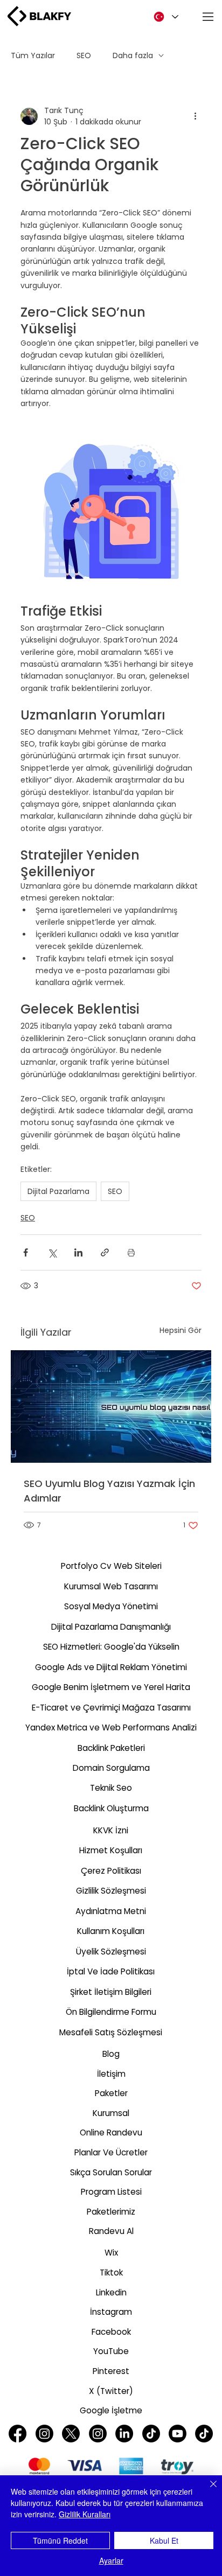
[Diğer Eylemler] (195, 116)
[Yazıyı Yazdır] (131, 1252)
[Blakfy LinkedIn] (124, 2434)
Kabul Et (164, 2540)
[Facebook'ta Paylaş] (26, 1252)
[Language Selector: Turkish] (164, 17)
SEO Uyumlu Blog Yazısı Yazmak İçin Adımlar (109, 1491)
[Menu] (209, 17)
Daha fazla (133, 55)
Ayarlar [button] (111, 2560)
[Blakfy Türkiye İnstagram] (44, 2434)
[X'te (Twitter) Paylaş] (52, 1252)
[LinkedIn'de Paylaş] (78, 1252)
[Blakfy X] (71, 2434)
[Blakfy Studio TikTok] (151, 2434)
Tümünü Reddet (60, 2540)
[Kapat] (207, 2490)
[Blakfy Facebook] (18, 2434)
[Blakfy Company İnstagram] (98, 2434)
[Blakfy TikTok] (204, 2434)
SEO (84, 55)
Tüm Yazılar (33, 55)
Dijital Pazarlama (58, 1191)
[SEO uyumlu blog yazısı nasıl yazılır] (111, 1406)
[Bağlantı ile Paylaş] (105, 1252)
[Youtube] (178, 2434)
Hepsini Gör (181, 1330)
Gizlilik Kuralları (85, 2514)
